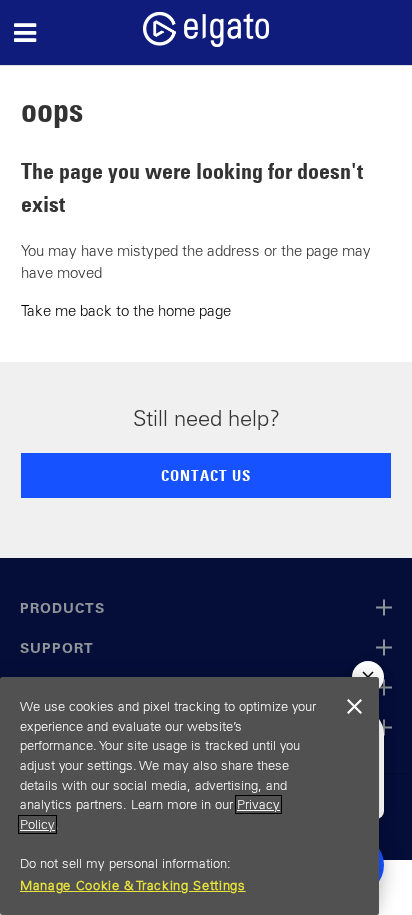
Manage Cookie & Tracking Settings (133, 885)
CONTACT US (206, 475)
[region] (189, 796)
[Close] (354, 707)
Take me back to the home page (126, 310)
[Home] (206, 41)
